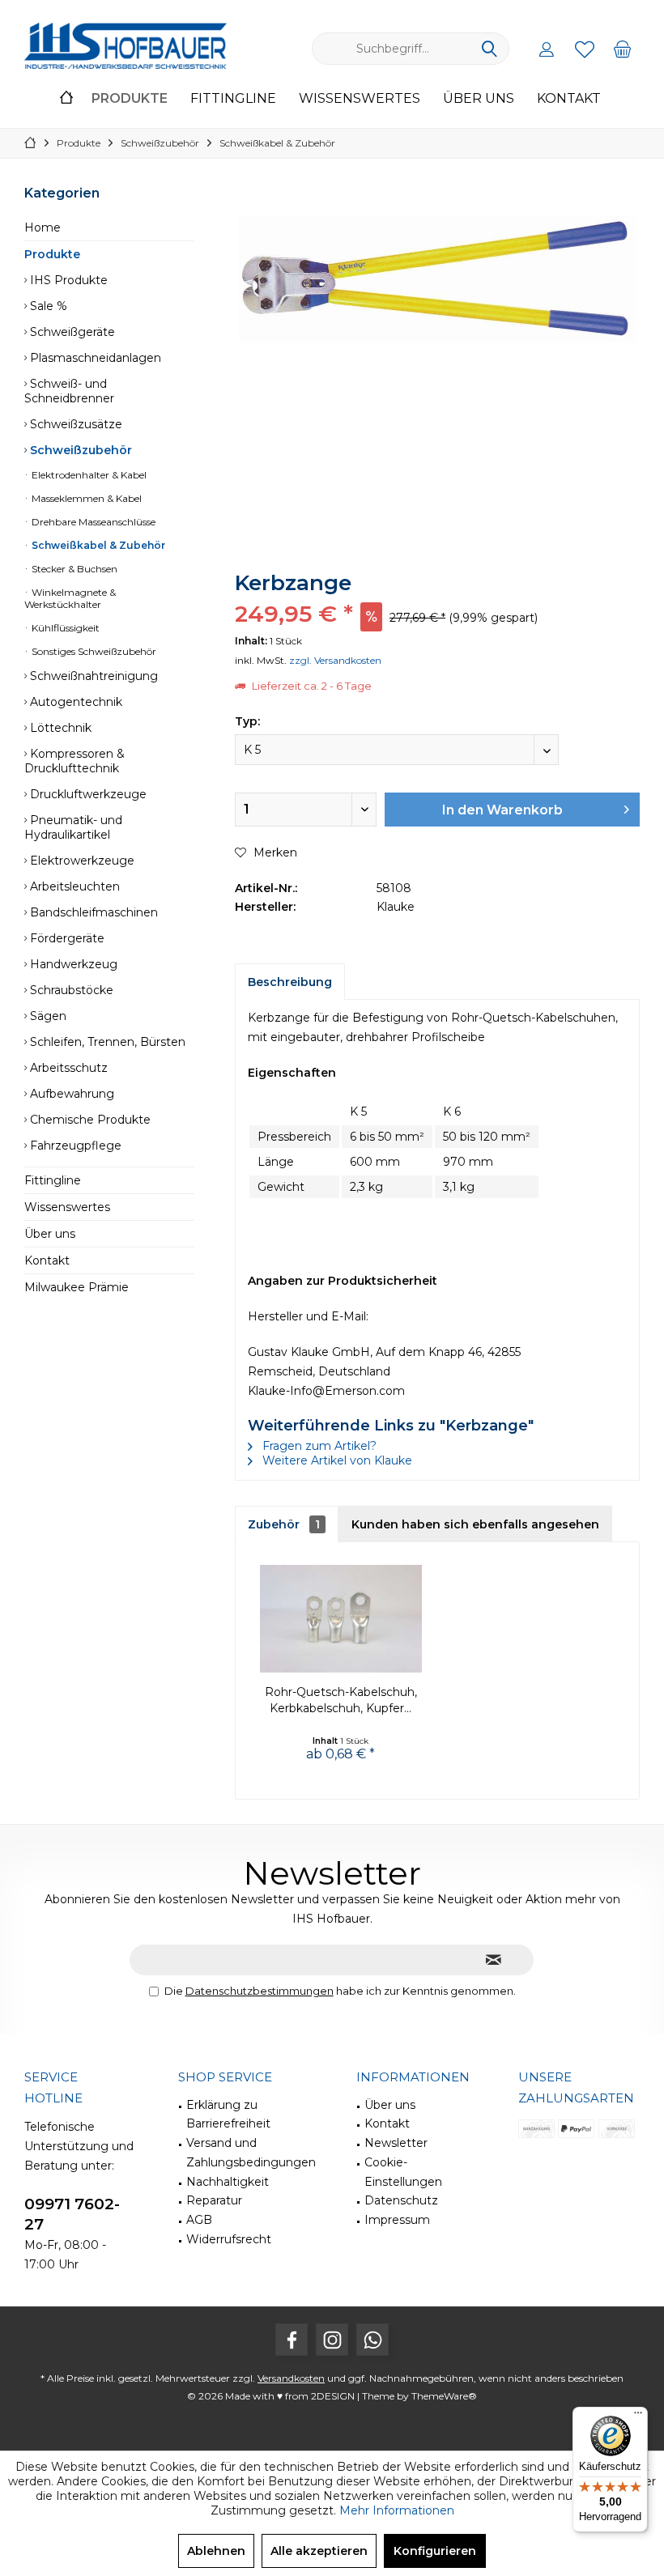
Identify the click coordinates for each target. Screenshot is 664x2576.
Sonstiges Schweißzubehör (93, 651)
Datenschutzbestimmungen (260, 1991)
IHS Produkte (67, 280)
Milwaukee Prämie (77, 1287)
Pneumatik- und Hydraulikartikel (73, 827)
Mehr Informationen (397, 2510)
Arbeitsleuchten (73, 886)
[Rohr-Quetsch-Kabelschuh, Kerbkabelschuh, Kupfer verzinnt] (341, 1619)
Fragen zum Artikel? (318, 1446)
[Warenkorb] (623, 49)
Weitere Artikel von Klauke (336, 1460)
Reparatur (214, 2200)
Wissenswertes (67, 1207)
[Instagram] (332, 2340)
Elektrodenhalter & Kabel (88, 475)
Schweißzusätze (74, 424)
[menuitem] (623, 49)
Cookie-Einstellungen (403, 2172)
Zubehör (284, 1524)
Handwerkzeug (72, 964)
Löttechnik (59, 728)
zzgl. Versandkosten (335, 660)
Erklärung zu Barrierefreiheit (228, 2115)
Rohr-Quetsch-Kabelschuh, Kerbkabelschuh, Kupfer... (341, 1700)
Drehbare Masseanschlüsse (92, 522)
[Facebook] (292, 2340)
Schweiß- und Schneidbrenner (69, 391)
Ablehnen (216, 2551)
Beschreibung (290, 982)
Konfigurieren (435, 2551)
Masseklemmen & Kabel (85, 498)
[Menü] (638, 2417)
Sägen (47, 1016)
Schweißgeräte (71, 332)
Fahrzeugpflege (74, 1146)
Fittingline (53, 1180)
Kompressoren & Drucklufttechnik (74, 761)
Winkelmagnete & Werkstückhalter (70, 598)
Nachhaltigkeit (228, 2182)
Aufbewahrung (70, 1094)
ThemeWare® (444, 2396)
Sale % (47, 306)
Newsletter (396, 2143)
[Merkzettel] (585, 49)
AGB (199, 2220)
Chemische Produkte (89, 1120)
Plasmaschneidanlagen (94, 358)
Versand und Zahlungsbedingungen (251, 2153)
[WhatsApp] (372, 2340)
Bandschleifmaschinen (92, 912)
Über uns (50, 1234)
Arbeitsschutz (67, 1068)
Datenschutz (401, 2200)
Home (43, 227)
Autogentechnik (74, 702)
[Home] (66, 99)
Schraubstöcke (70, 990)
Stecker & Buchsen (73, 569)
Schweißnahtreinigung (92, 676)
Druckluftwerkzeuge (87, 794)
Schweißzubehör (79, 450)
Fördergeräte (66, 938)
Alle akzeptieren (319, 2551)
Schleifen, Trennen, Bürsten (106, 1042)
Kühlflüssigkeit (64, 628)
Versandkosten (291, 2378)
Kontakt (47, 1260)
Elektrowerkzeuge (81, 861)
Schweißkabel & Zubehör (97, 545)
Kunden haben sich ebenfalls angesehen (475, 1524)
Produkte (52, 254)
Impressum (397, 2220)
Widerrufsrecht (229, 2239)
